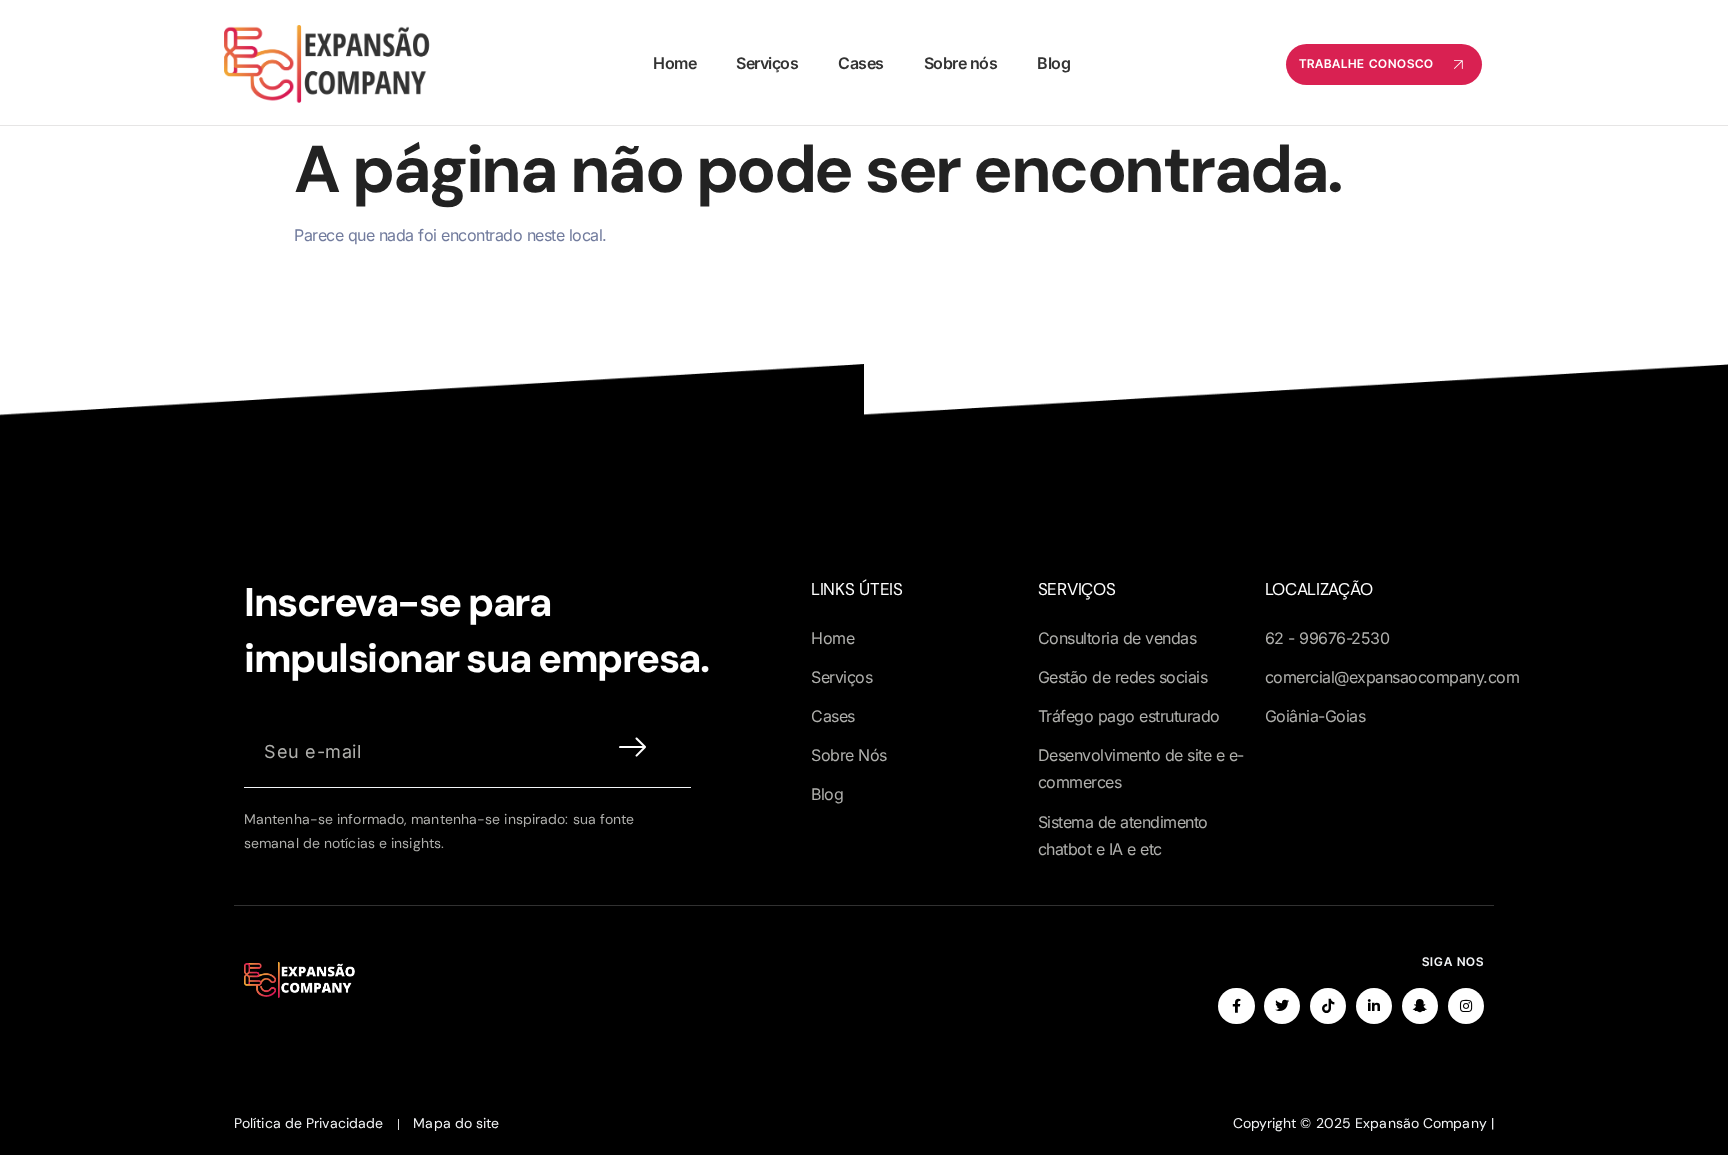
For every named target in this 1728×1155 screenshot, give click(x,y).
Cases (861, 63)
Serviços (767, 63)
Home (674, 63)
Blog (1053, 63)
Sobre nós (961, 63)
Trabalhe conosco (1366, 63)
